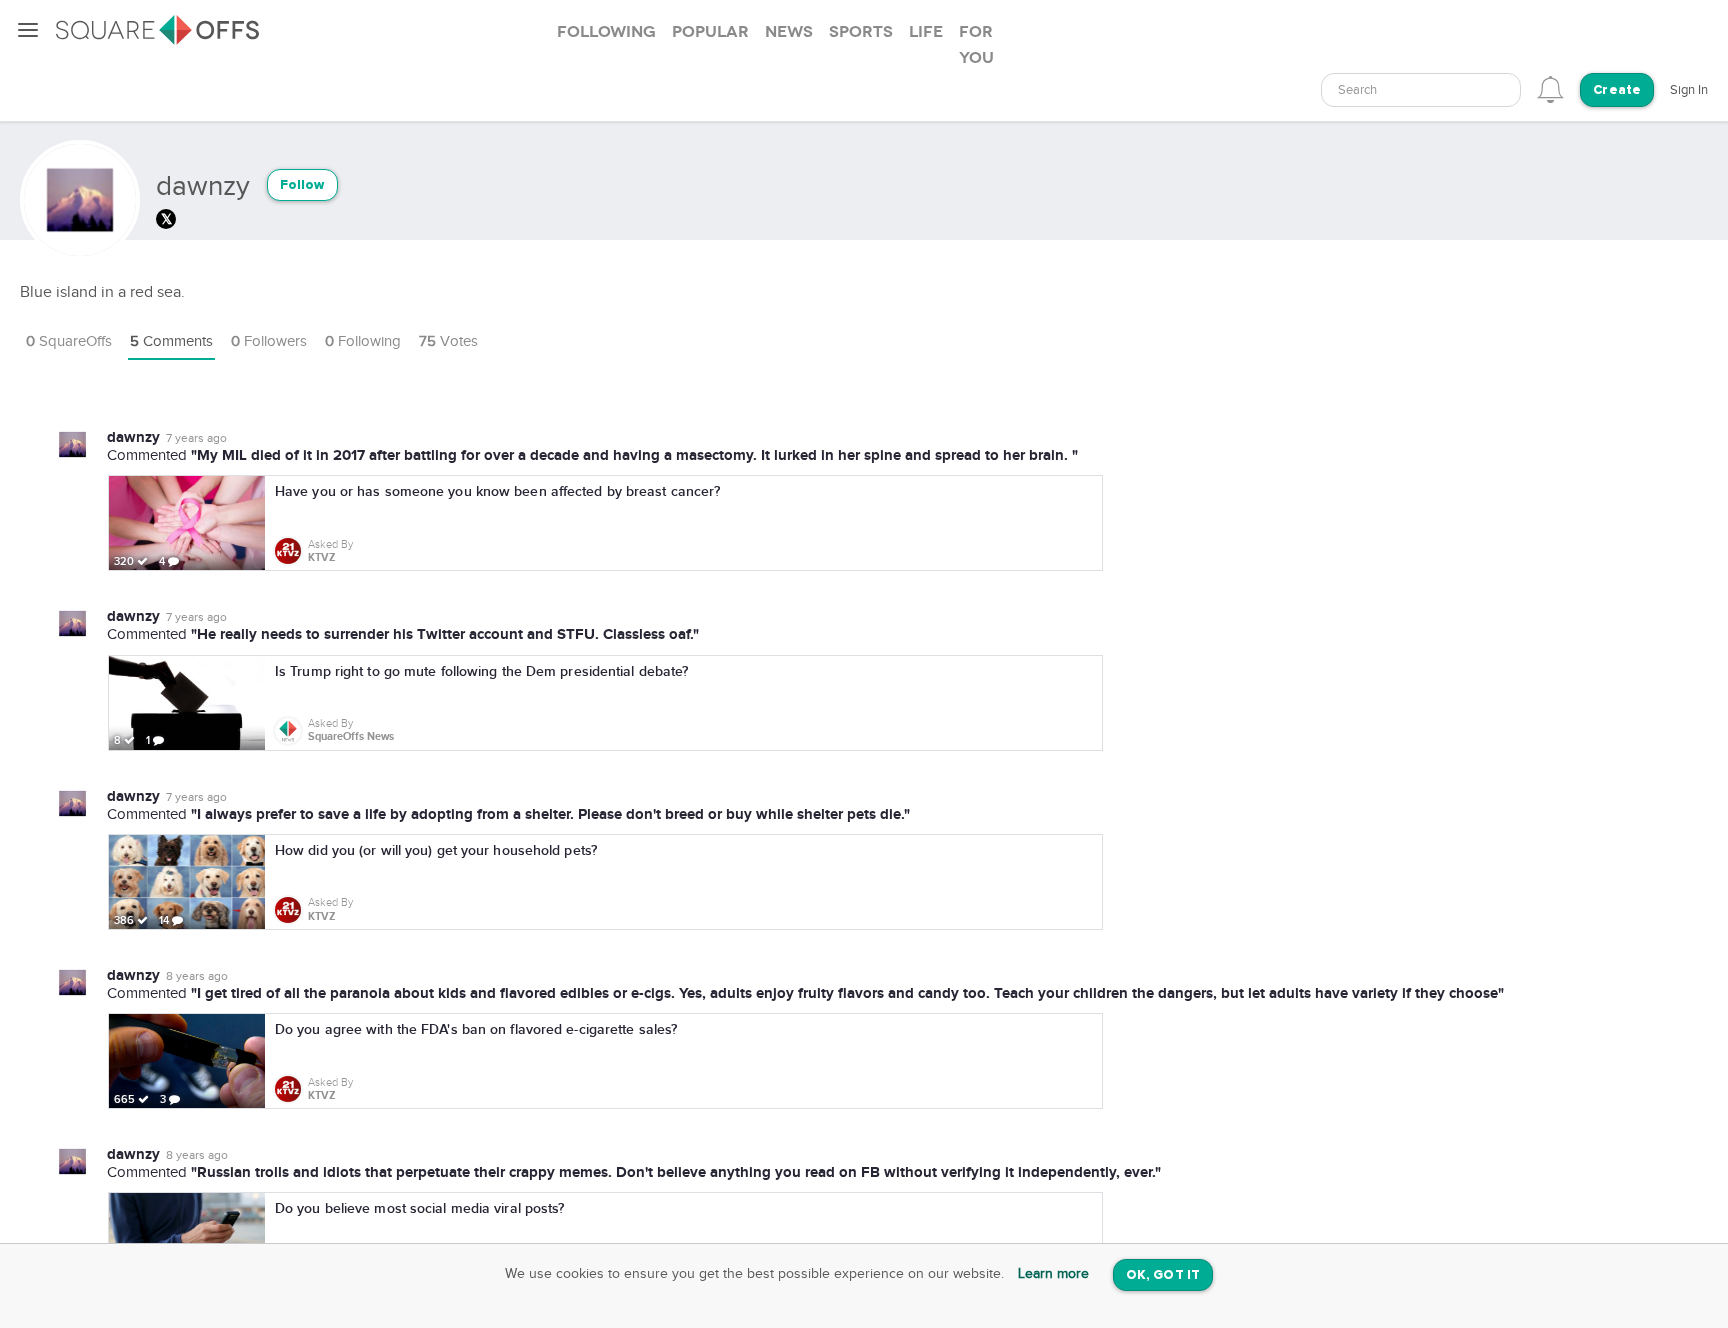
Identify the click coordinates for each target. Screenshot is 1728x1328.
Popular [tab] (710, 32)
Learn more (1053, 1274)
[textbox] (1421, 90)
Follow (302, 185)
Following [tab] (606, 32)
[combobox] (1421, 90)
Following (363, 341)
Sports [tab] (861, 32)
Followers (269, 341)
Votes (448, 341)
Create (1617, 90)
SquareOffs (69, 341)
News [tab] (789, 32)
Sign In (1689, 90)
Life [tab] (926, 32)
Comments (171, 341)
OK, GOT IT (1163, 1275)
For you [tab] (976, 45)
